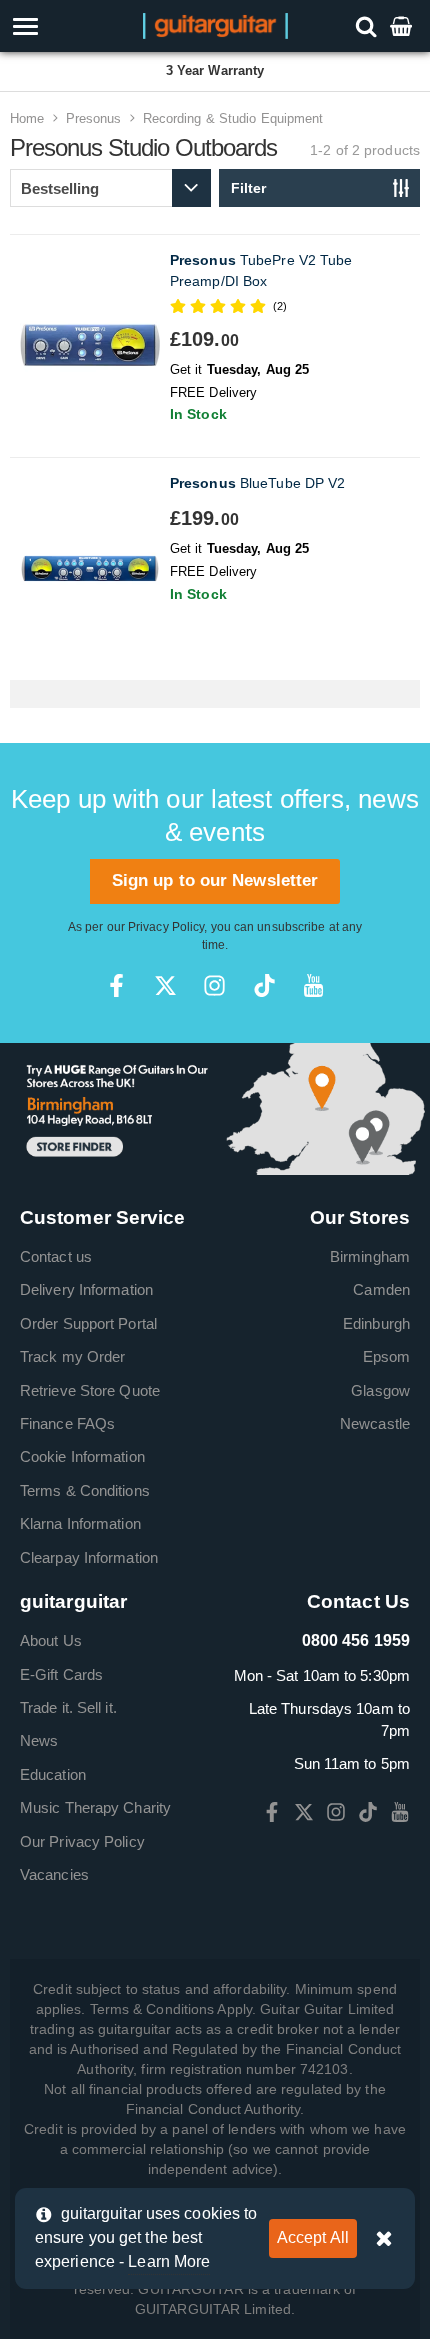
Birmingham (370, 1256)
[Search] (368, 25)
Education (53, 1774)
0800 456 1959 (356, 1640)
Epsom (387, 1356)
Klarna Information (80, 1523)
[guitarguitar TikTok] (264, 985)
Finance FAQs (67, 1423)
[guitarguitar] (215, 24)
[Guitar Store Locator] (215, 1107)
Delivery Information (86, 1289)
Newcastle (375, 1423)
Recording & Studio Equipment (233, 118)
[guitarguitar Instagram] (214, 985)
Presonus (94, 118)
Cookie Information (82, 1456)
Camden (381, 1289)
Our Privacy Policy (82, 1841)
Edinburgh (376, 1323)
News (39, 1740)
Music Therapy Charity (95, 1807)
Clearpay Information (89, 1557)
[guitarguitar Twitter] (165, 985)
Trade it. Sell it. (68, 1707)
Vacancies (54, 1874)
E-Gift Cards (61, 1674)
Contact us (56, 1256)
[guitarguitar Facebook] (116, 985)
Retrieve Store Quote (90, 1390)
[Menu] (61, 26)
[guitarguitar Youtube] (313, 985)
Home (27, 118)
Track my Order (72, 1356)
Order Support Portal (88, 1323)
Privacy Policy (166, 927)
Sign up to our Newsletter (215, 880)
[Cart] (403, 25)
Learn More (169, 2261)
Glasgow (380, 1390)
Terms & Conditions (85, 1490)
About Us (51, 1640)
